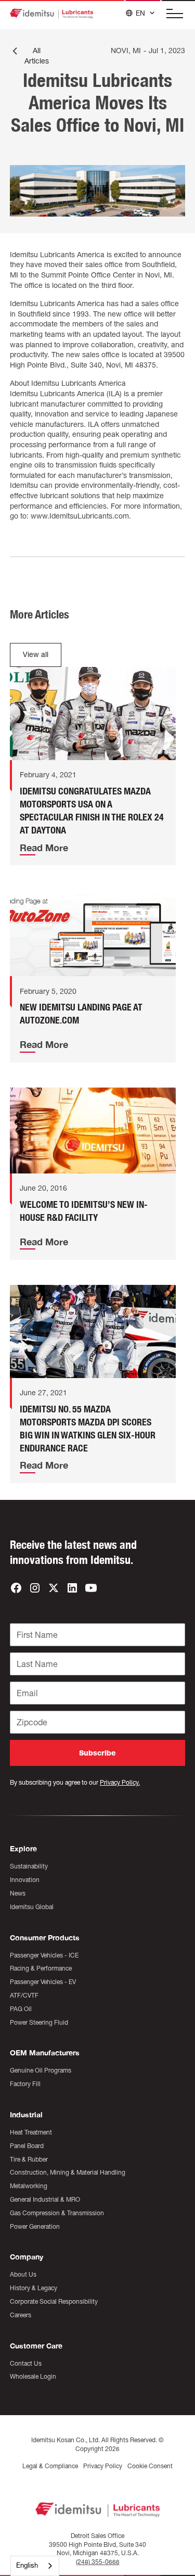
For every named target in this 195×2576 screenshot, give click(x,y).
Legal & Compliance (50, 2466)
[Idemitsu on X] (54, 1588)
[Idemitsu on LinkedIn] (72, 1588)
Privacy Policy (103, 2466)
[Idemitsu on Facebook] (16, 1588)
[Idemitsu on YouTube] (91, 1588)
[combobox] (35, 2566)
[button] (172, 14)
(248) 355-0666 (98, 2562)
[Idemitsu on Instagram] (35, 1588)
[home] (51, 14)
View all (36, 654)
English (27, 2565)
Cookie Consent (150, 2466)
